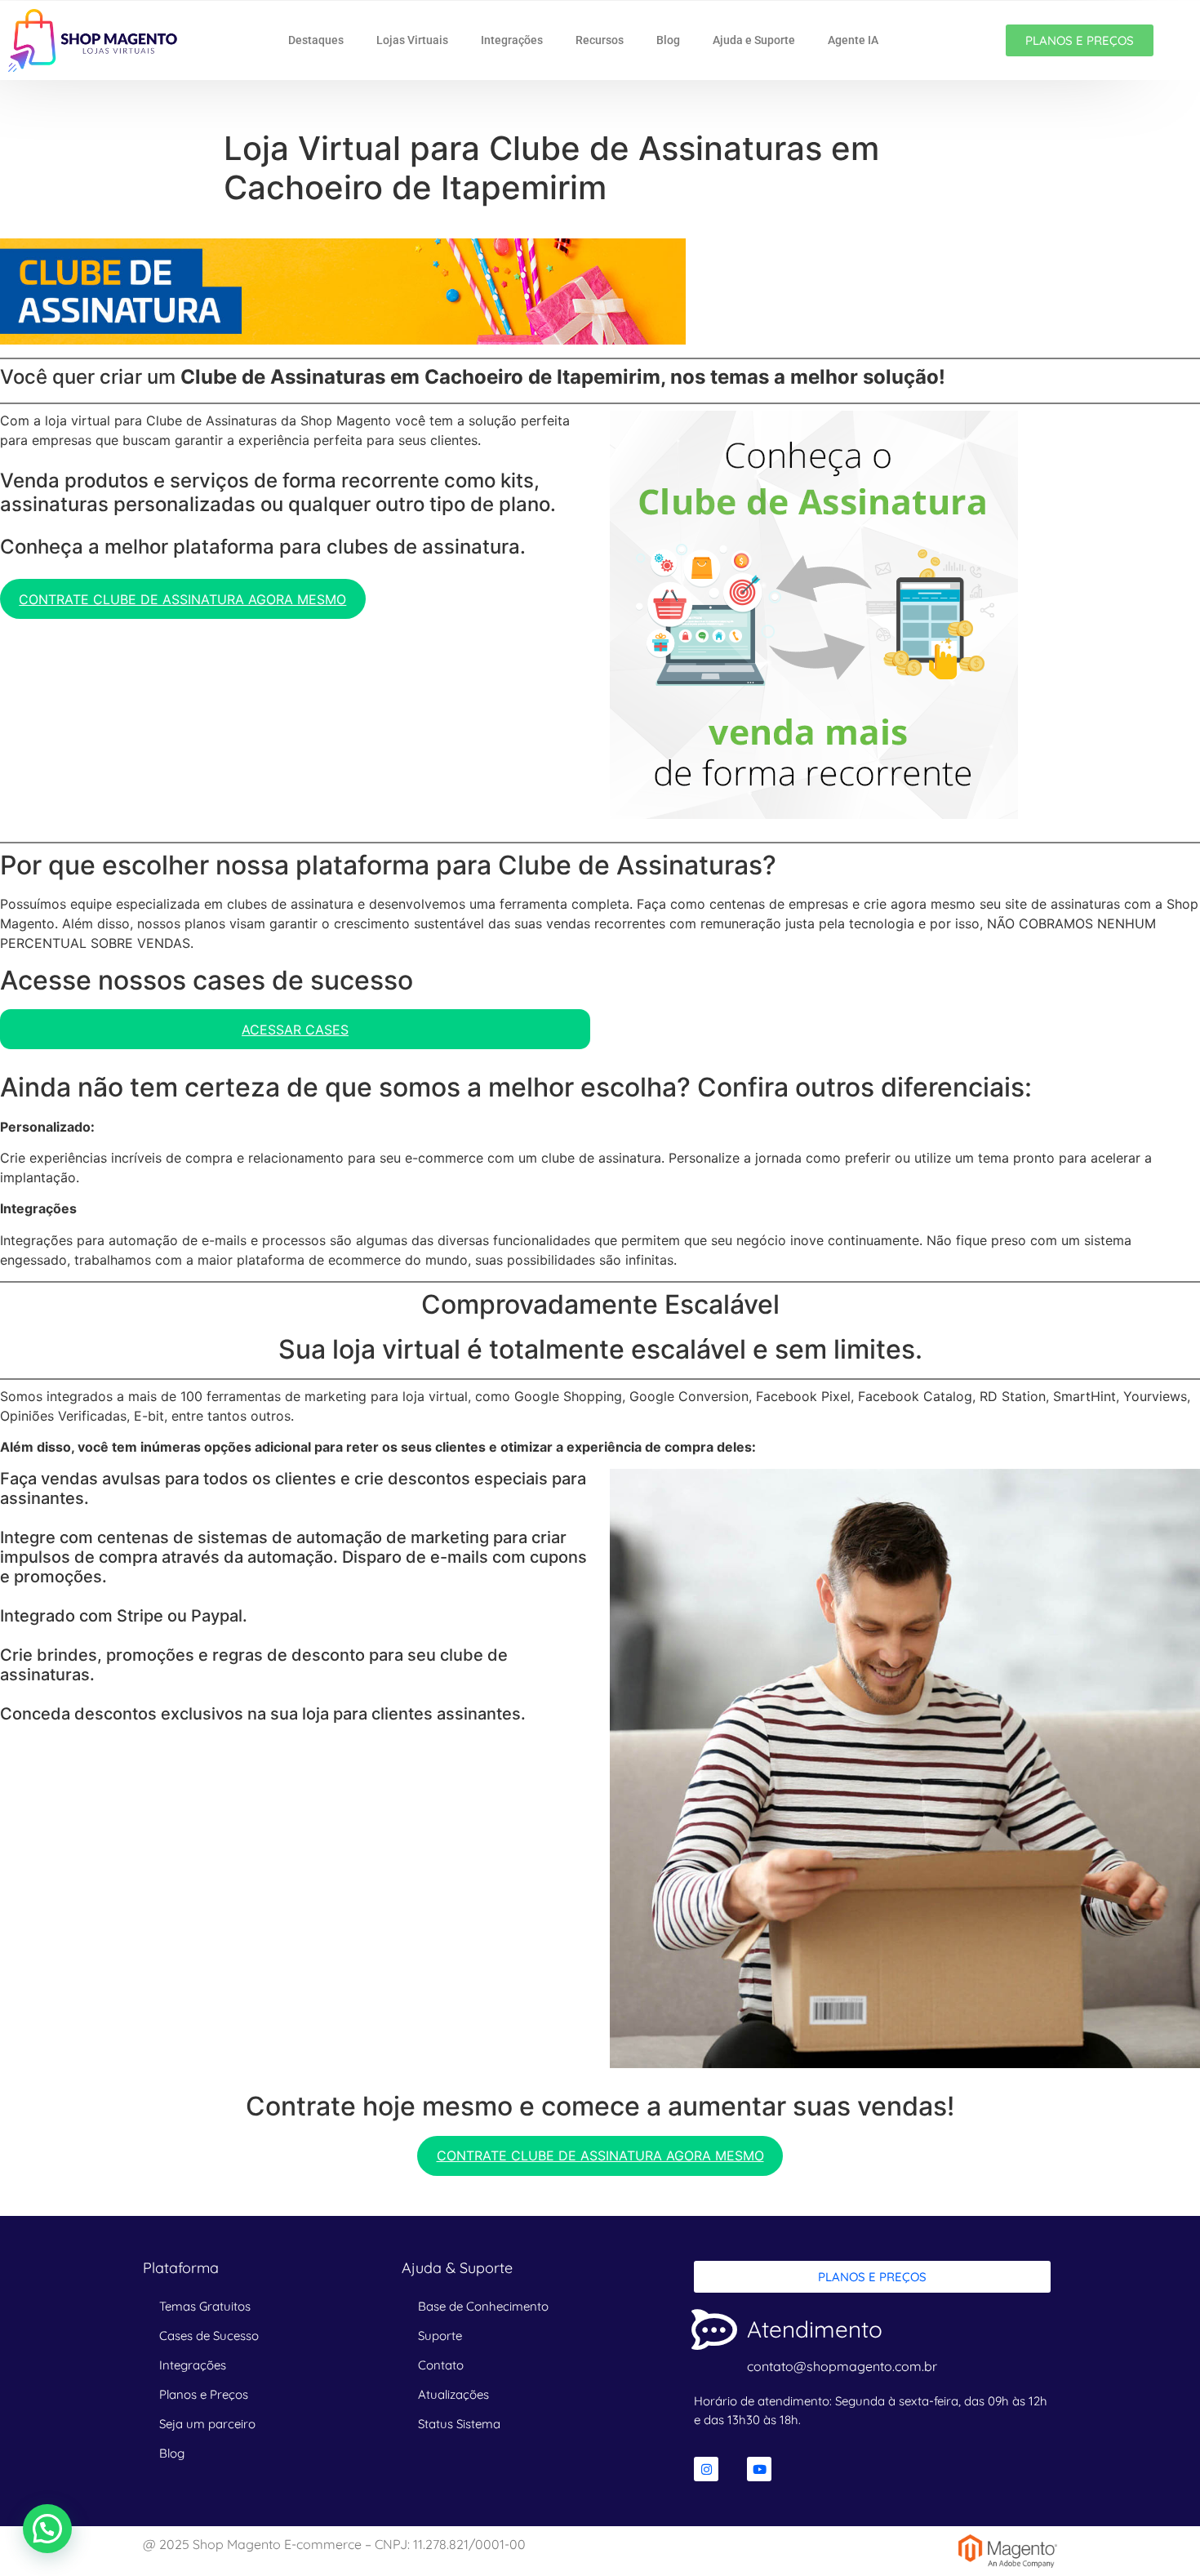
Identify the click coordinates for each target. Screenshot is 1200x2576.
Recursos (600, 40)
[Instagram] (706, 2469)
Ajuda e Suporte (754, 40)
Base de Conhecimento (483, 2306)
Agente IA (853, 40)
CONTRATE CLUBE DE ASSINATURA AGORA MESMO (182, 599)
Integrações (512, 40)
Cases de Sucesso (209, 2336)
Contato (441, 2365)
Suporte (440, 2336)
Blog (668, 40)
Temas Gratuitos (205, 2306)
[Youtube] (759, 2469)
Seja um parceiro (207, 2424)
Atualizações (453, 2394)
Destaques (316, 40)
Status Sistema (459, 2424)
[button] (47, 2529)
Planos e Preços (204, 2394)
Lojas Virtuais (412, 40)
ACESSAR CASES (295, 1030)
